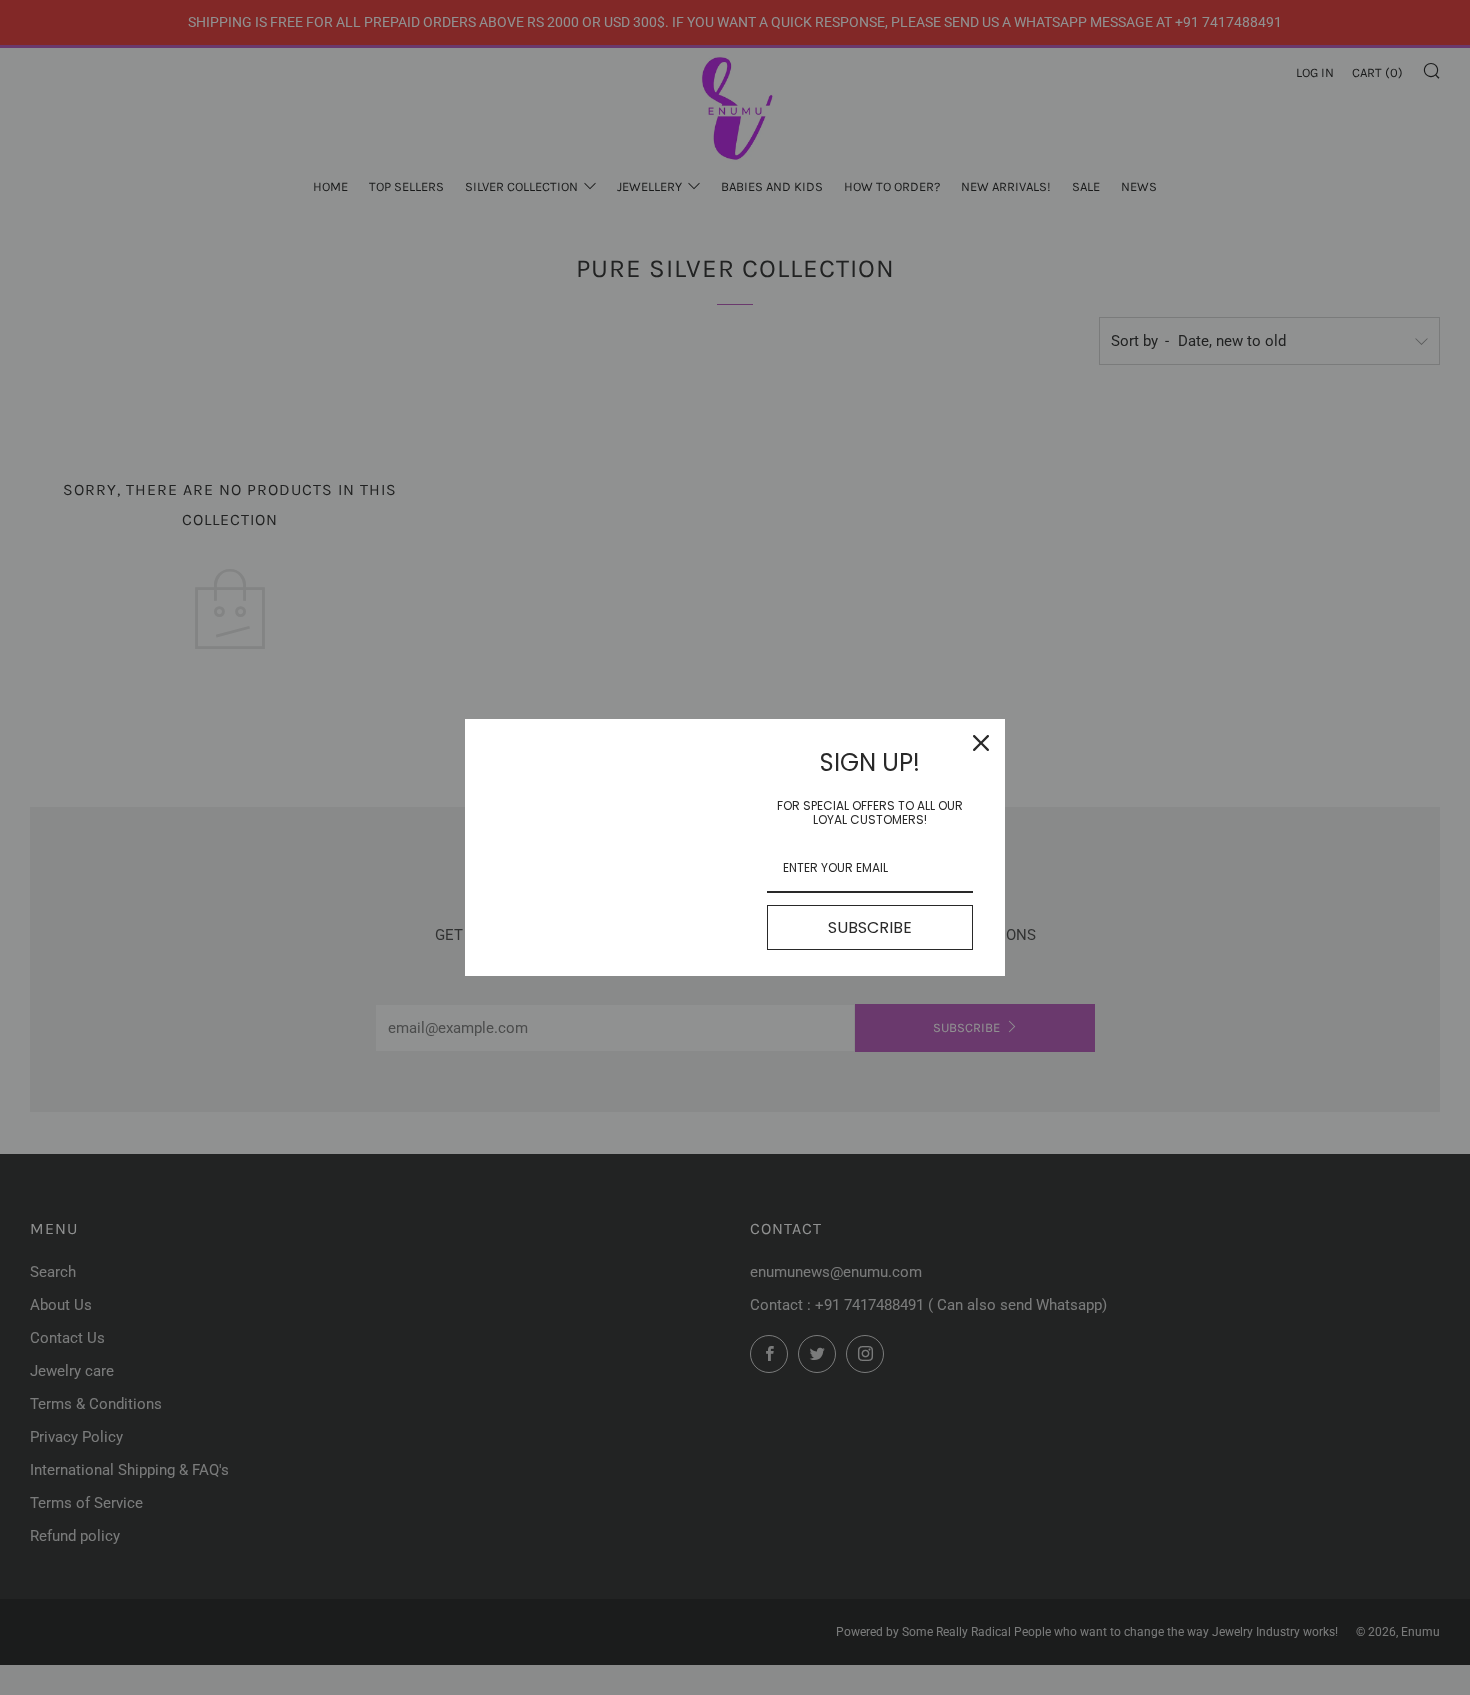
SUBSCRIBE (870, 927)
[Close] (981, 743)
